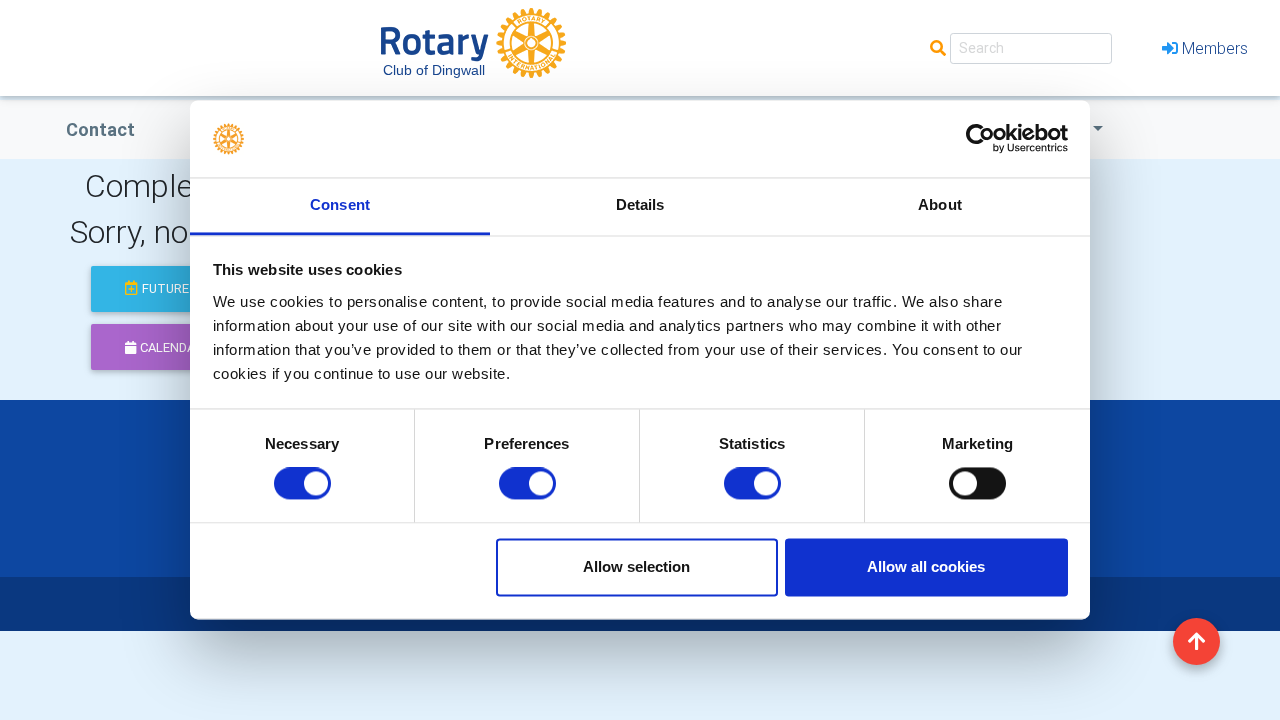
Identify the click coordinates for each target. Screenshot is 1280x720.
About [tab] (940, 204)
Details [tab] (640, 204)
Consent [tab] (340, 204)
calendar (171, 347)
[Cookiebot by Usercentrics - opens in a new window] (980, 139)
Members (1215, 48)
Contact (100, 129)
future (165, 288)
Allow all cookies (926, 566)
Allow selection (636, 566)
